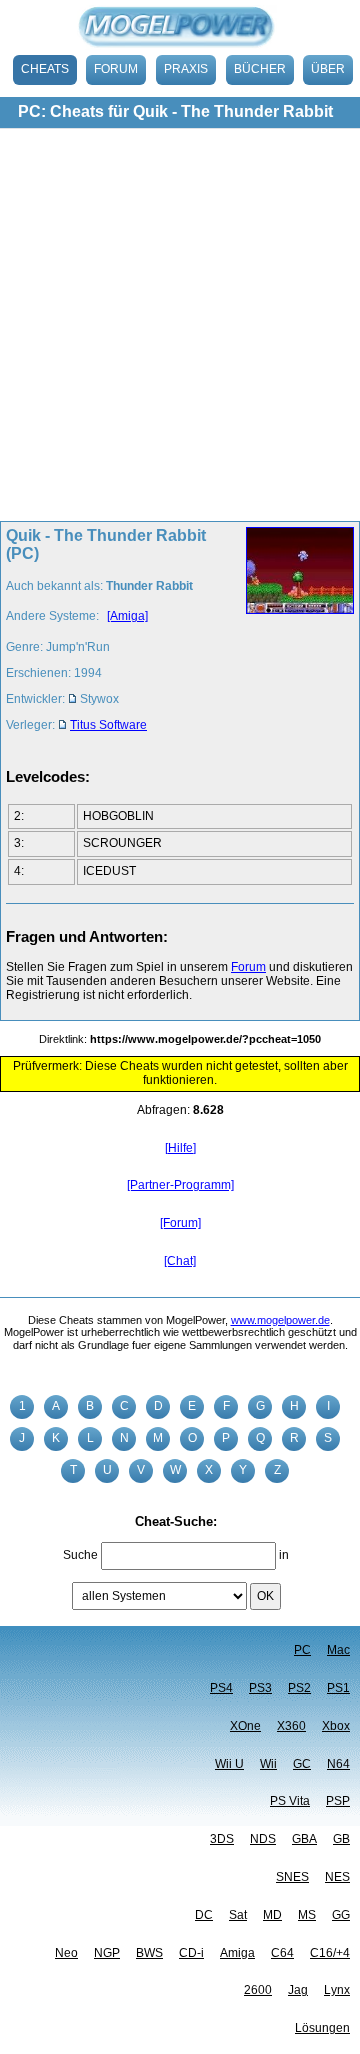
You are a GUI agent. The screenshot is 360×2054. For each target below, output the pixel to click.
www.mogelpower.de (280, 1320)
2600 (258, 1990)
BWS (149, 1953)
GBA (304, 1839)
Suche (80, 1555)
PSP (338, 1801)
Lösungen (322, 2028)
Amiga (237, 1953)
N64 (338, 1764)
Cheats (45, 69)
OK (265, 1596)
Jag (298, 1990)
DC (204, 1915)
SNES (292, 1877)
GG (341, 1915)
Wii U (229, 1764)
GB (341, 1839)
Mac (338, 1650)
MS (307, 1915)
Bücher (260, 69)
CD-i (191, 1953)
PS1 (338, 1688)
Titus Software (108, 725)
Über (328, 69)
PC (302, 1650)
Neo (66, 1953)
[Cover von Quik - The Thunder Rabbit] (294, 636)
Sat (238, 1915)
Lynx (337, 1990)
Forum (116, 69)
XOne (245, 1726)
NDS (263, 1839)
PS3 (260, 1688)
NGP (107, 1953)
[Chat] (180, 1261)
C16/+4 (330, 1953)
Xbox (336, 1726)
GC (302, 1764)
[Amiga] (127, 616)
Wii (268, 1764)
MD (272, 1915)
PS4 (221, 1688)
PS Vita (290, 1801)
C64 (282, 1953)
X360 (291, 1726)
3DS (222, 1839)
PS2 (299, 1688)
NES (337, 1877)
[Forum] (180, 1223)
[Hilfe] (180, 1148)
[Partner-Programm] (180, 1185)
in (284, 1555)
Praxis (186, 69)
